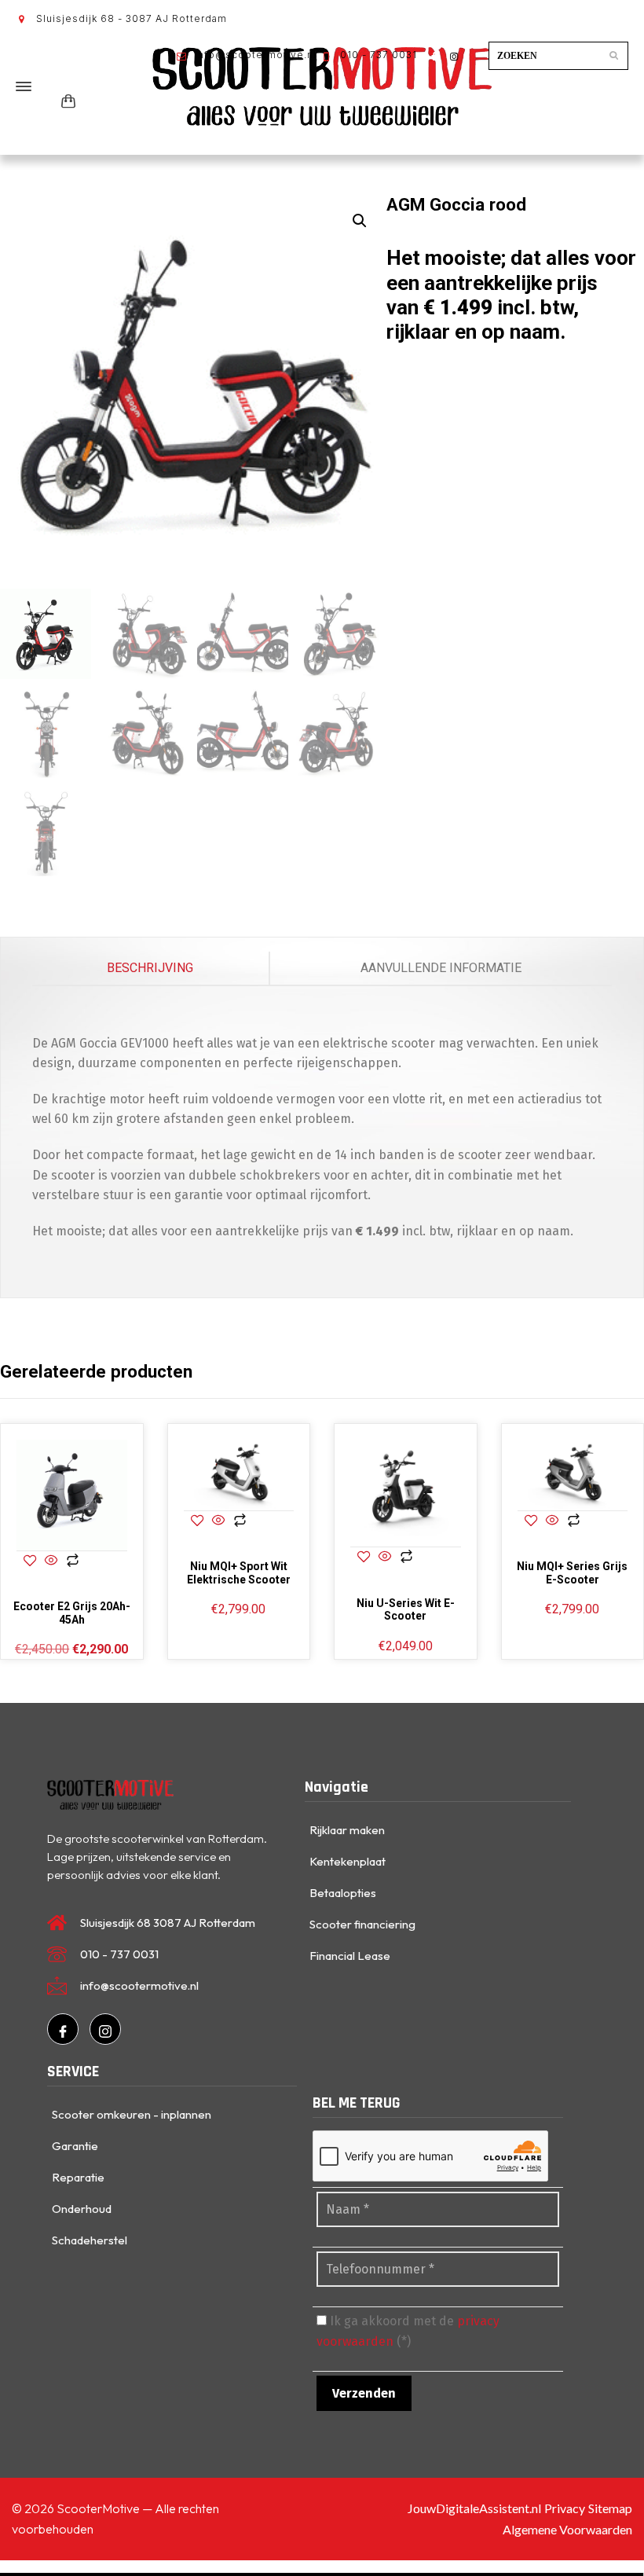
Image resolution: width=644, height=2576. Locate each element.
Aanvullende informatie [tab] (441, 968)
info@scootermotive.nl (254, 55)
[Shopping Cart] (65, 102)
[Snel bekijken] (51, 1562)
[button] (360, 221)
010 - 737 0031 (377, 55)
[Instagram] (105, 2029)
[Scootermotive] (322, 86)
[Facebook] (63, 2029)
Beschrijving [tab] (150, 968)
